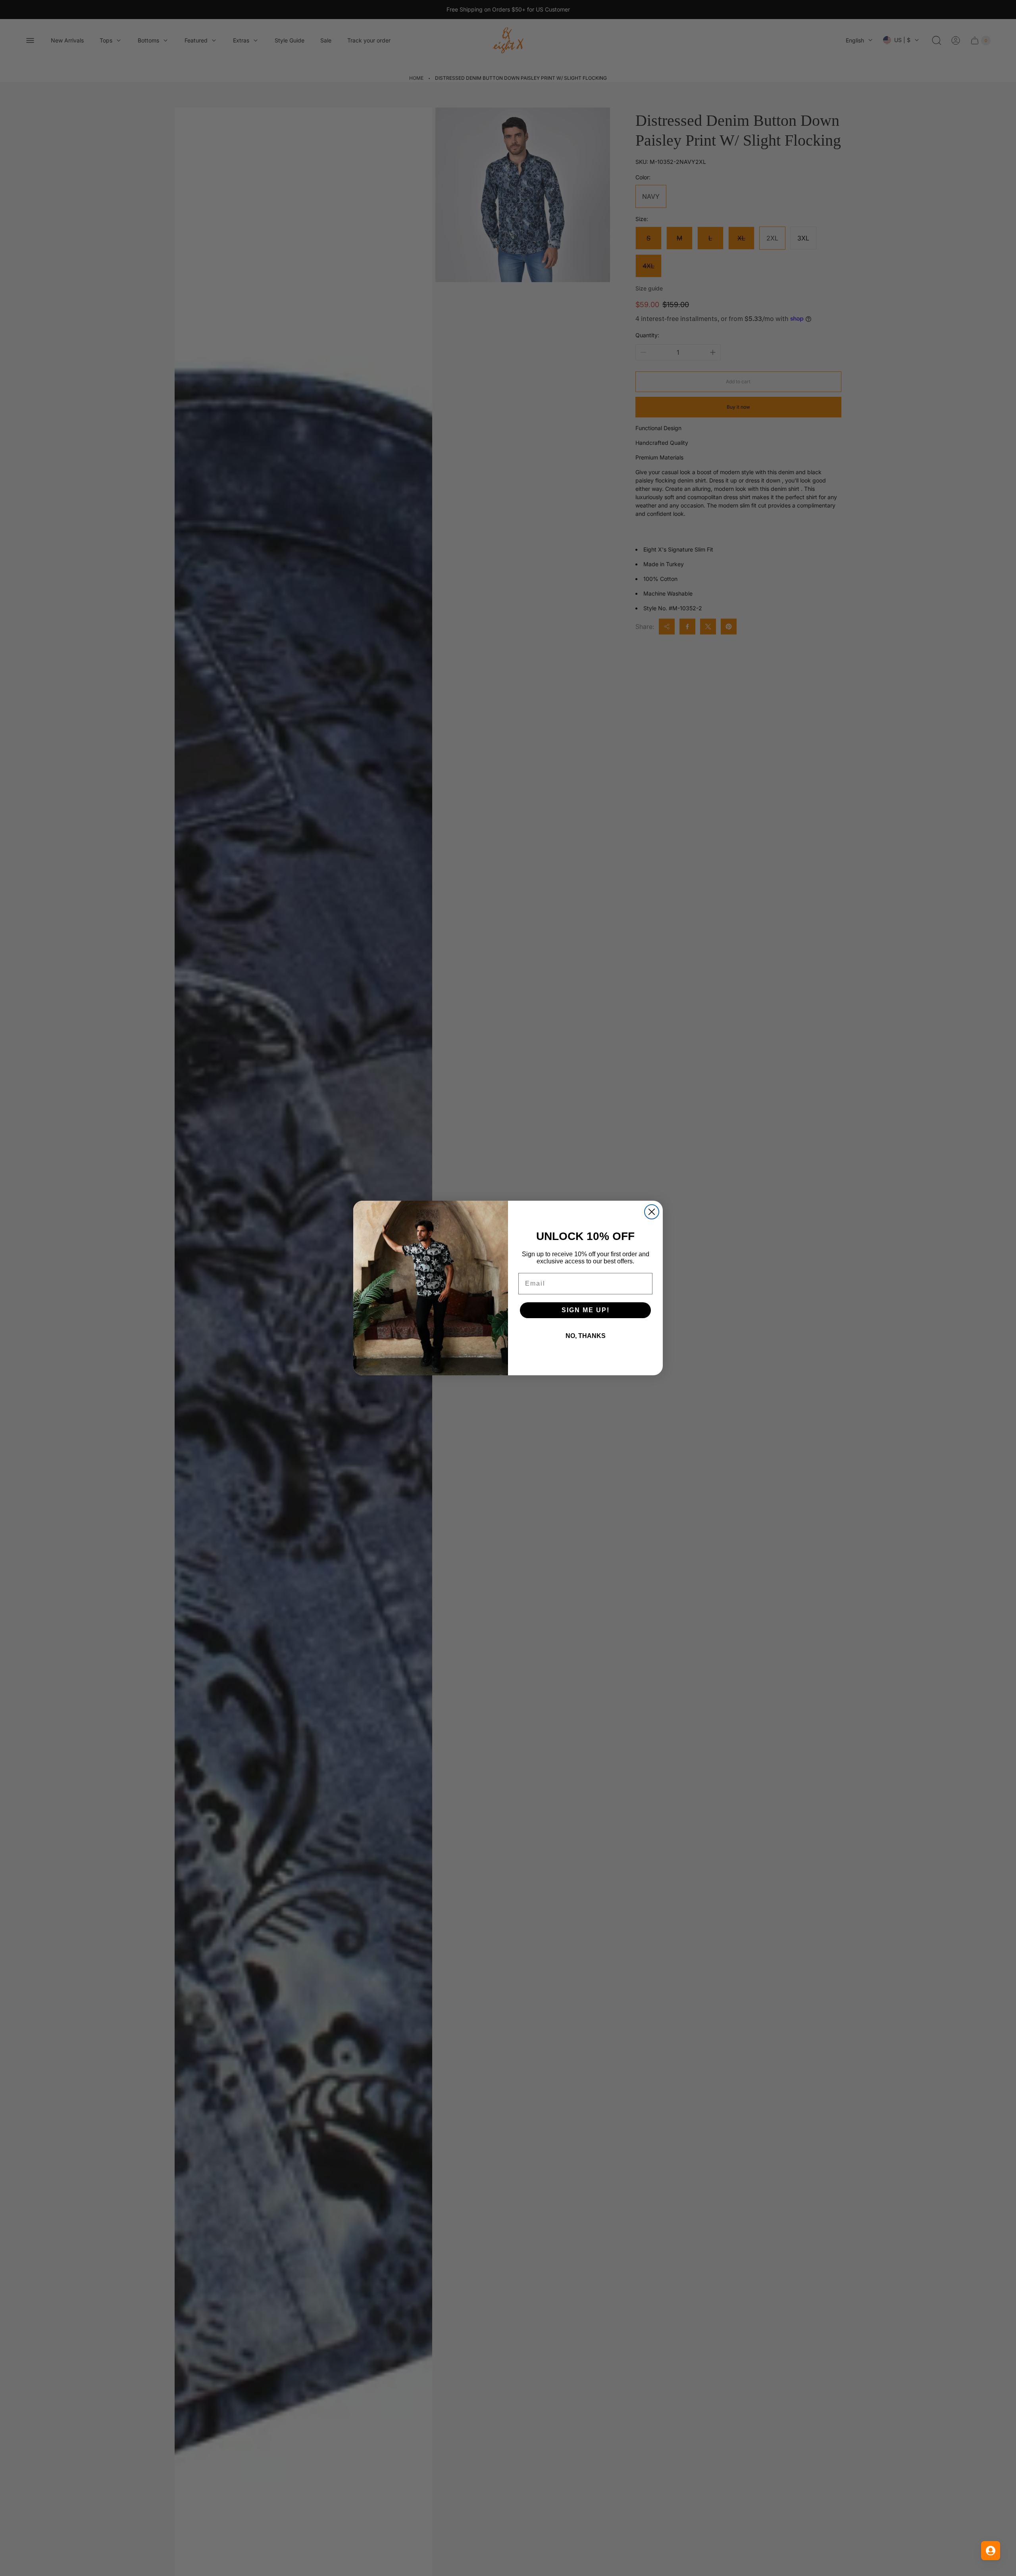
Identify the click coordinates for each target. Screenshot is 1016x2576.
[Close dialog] (652, 1212)
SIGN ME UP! (586, 1310)
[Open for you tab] (991, 2551)
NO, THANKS (586, 1336)
